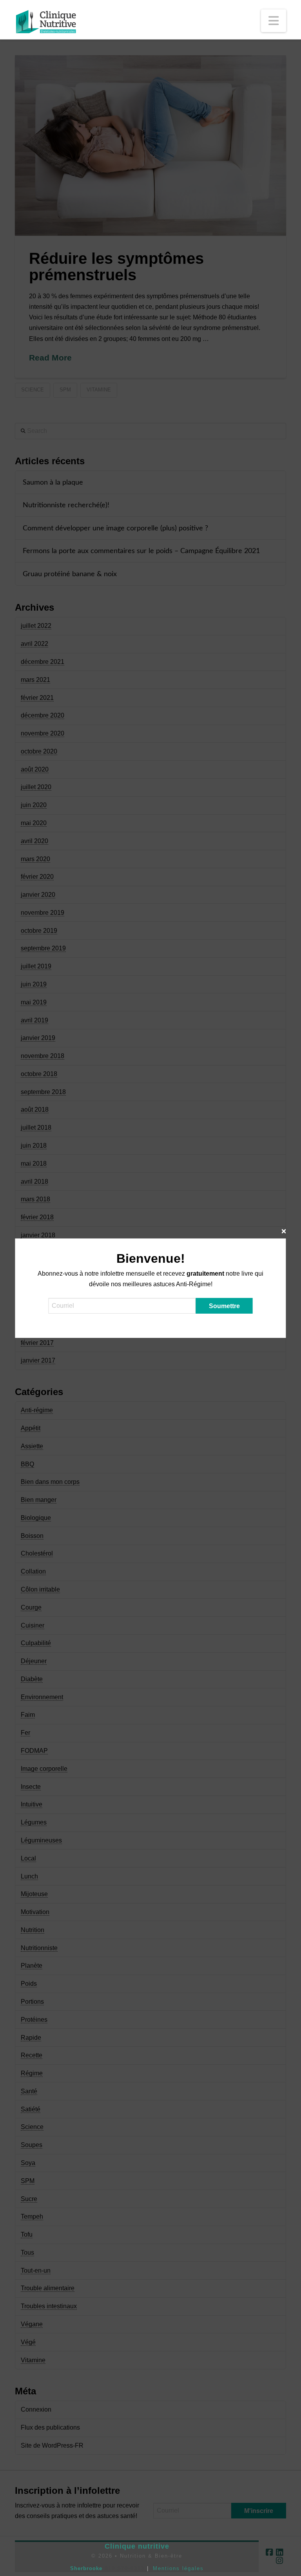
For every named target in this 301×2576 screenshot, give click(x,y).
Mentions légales (178, 2568)
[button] (274, 21)
